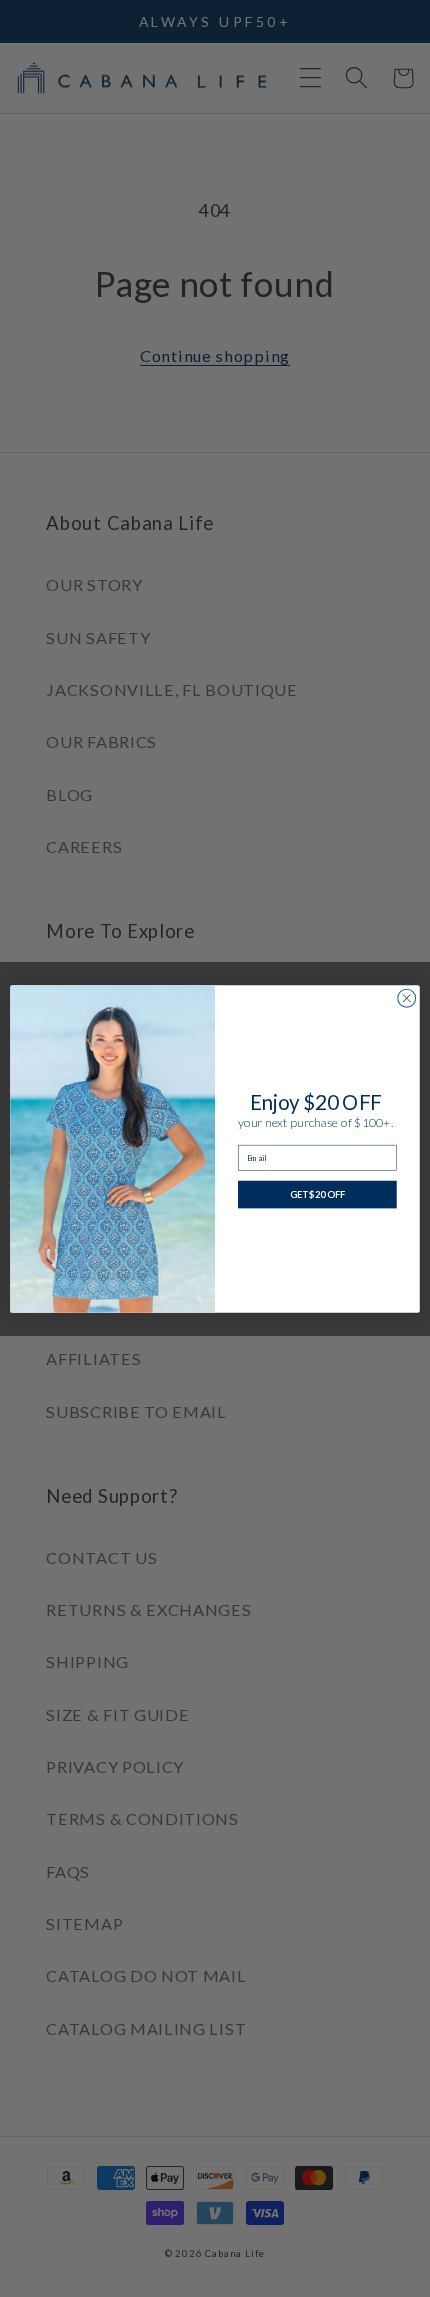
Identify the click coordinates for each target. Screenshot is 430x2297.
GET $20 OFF (317, 1193)
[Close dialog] (407, 998)
